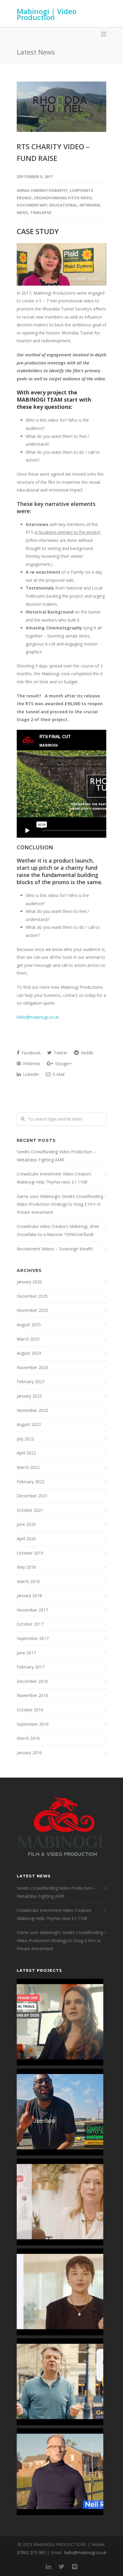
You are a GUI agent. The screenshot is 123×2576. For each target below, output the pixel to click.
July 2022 (25, 1439)
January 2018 (29, 1596)
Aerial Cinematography (42, 190)
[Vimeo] (75, 2566)
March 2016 (28, 1738)
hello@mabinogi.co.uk (38, 1017)
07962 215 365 (31, 2552)
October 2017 (30, 1624)
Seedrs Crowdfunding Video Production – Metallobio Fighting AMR (56, 1156)
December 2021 (32, 1496)
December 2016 (32, 1681)
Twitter (60, 1053)
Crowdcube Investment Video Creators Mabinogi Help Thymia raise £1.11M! (54, 1178)
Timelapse (41, 212)
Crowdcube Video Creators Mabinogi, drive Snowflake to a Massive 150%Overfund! (58, 1230)
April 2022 (26, 1453)
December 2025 (32, 1296)
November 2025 (32, 1310)
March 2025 (28, 1339)
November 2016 (32, 1695)
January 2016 (29, 1753)
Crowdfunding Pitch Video (63, 198)
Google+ (63, 1064)
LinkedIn (30, 1074)
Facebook (30, 1053)
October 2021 (30, 1510)
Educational (63, 205)
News (22, 212)
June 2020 (26, 1524)
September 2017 (33, 1638)
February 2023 (31, 1382)
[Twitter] (61, 2566)
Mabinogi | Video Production (47, 14)
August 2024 (29, 1353)
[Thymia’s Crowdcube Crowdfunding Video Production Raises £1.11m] (60, 2292)
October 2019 (30, 1553)
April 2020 (26, 1539)
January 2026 (29, 1282)
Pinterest (31, 1064)
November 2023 (32, 1367)
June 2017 (26, 1653)
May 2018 (26, 1567)
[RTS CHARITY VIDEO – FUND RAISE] (61, 107)
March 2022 (28, 1467)
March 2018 (28, 1581)
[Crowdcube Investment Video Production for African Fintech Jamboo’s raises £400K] (60, 2112)
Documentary (32, 205)
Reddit (86, 1053)
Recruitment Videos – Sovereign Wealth (55, 1249)
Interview (90, 205)
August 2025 (29, 1325)
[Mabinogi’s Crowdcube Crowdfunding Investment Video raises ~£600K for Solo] (60, 2202)
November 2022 (32, 1410)
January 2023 (29, 1396)
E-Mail (58, 1074)
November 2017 (32, 1610)
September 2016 (33, 1724)
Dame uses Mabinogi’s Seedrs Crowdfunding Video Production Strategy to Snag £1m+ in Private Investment (60, 1204)
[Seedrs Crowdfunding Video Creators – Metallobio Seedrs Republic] (60, 2022)
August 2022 (29, 1424)
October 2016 (30, 1710)
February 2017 (31, 1667)
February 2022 (31, 1482)
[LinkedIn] (48, 2566)
